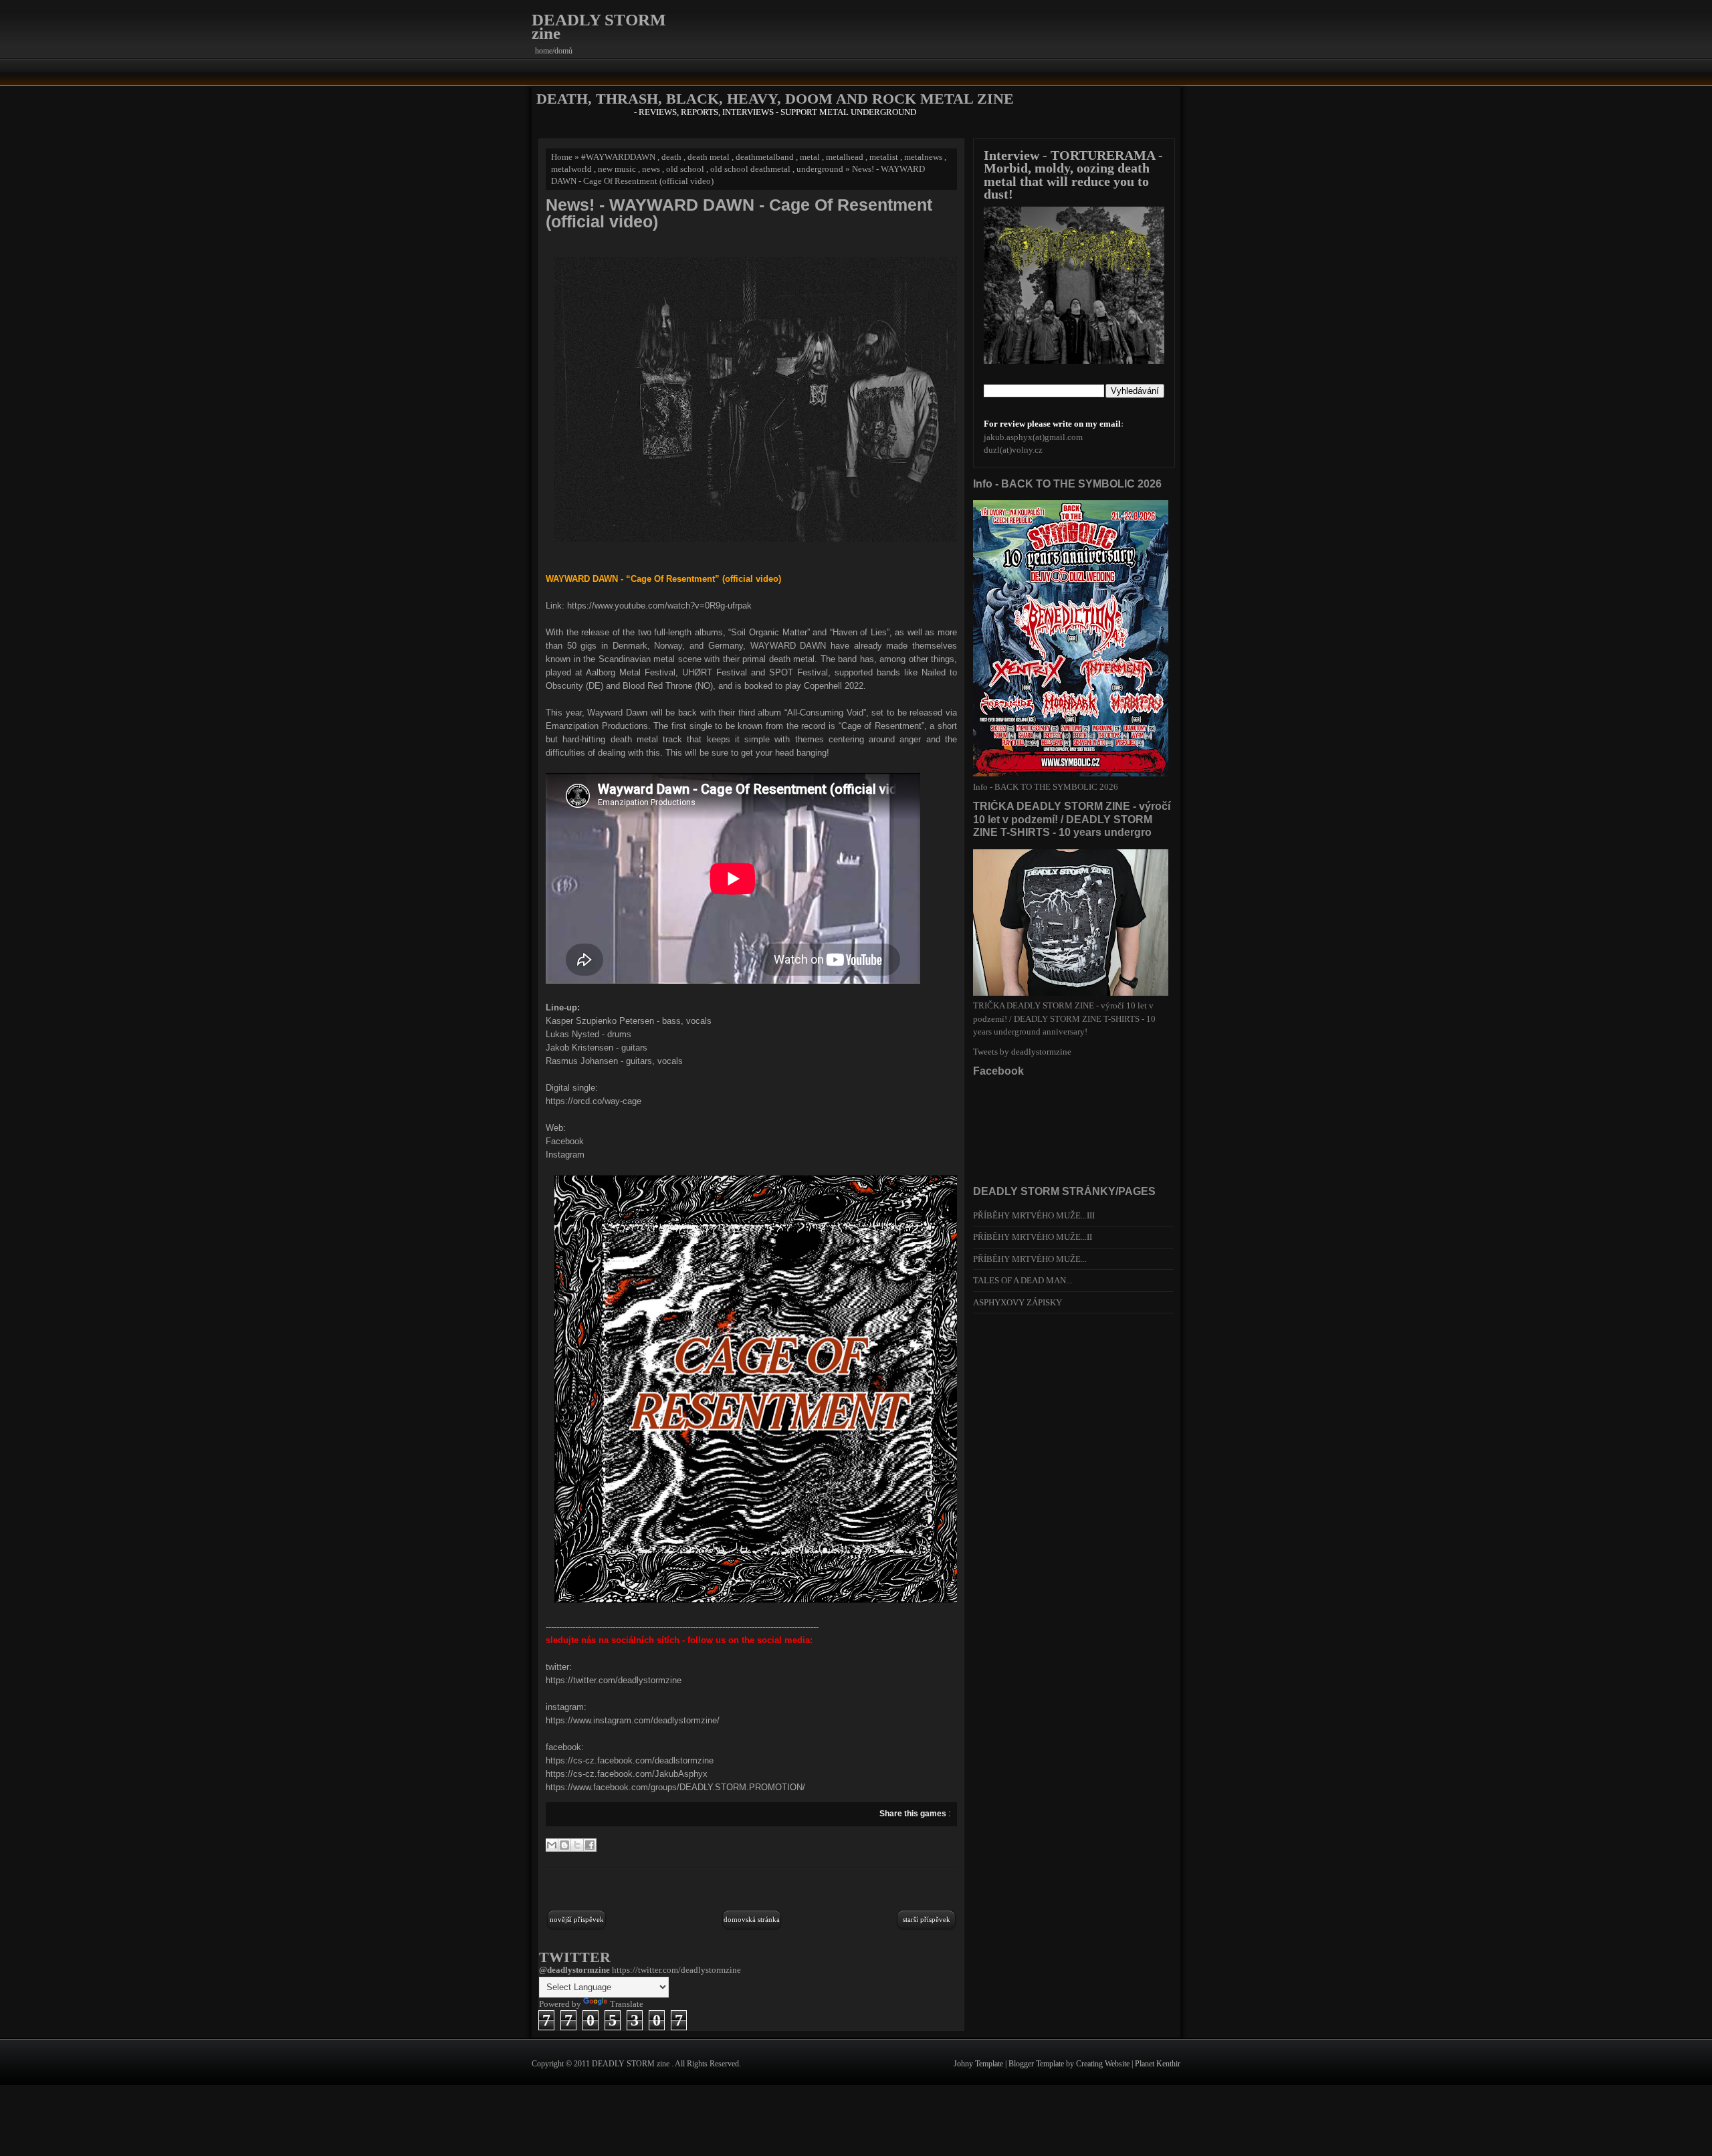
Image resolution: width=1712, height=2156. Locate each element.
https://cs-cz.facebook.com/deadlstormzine (630, 1760)
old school (685, 169)
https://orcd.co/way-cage (594, 1101)
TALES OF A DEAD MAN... (1023, 1280)
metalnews (923, 157)
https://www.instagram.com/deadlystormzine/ (633, 1720)
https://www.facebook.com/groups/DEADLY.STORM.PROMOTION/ (675, 1787)
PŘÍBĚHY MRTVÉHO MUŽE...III (1034, 1215)
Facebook (565, 1141)
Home (562, 157)
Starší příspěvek (927, 1919)
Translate (627, 2004)
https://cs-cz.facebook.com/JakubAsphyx (627, 1774)
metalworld (571, 169)
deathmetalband (765, 157)
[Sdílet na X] (577, 1845)
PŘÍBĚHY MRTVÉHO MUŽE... (1030, 1259)
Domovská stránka (752, 1919)
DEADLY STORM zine (599, 26)
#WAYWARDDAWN (618, 157)
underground (820, 169)
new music (617, 169)
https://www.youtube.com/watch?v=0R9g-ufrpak (659, 606)
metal (810, 157)
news (651, 169)
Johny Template (979, 2064)
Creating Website (1104, 2064)
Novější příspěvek (577, 1919)
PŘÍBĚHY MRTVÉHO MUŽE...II (1033, 1237)
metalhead (845, 157)
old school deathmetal (750, 169)
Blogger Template (1037, 2064)
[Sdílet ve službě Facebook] (590, 1845)
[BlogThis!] (564, 1845)
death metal (709, 157)
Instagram (565, 1155)
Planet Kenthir (1158, 2064)
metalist (884, 157)
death (671, 157)
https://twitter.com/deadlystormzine (614, 1680)
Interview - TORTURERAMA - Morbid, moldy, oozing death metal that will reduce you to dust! (1073, 175)
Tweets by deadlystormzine (1022, 1052)
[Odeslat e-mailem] (552, 1845)
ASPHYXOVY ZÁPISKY (1018, 1302)
